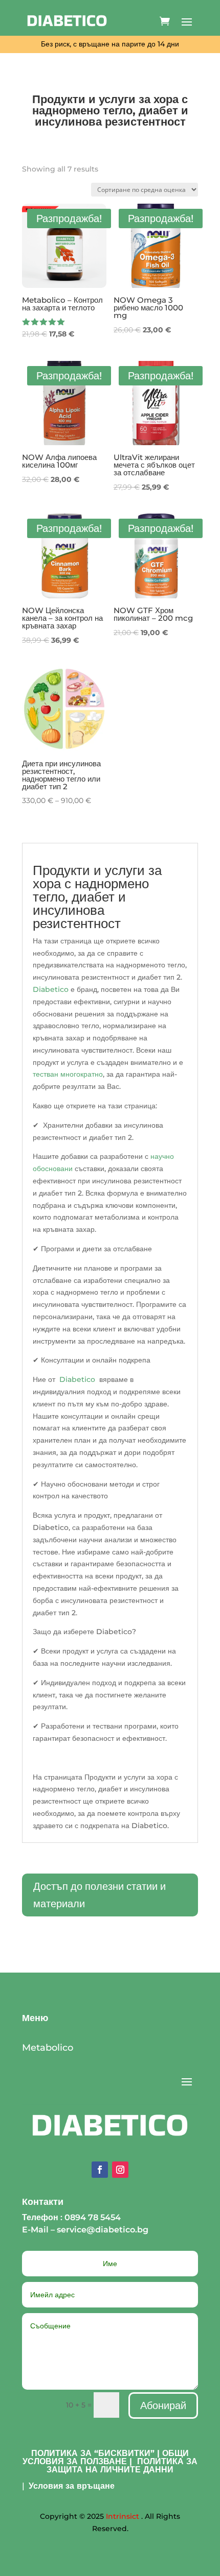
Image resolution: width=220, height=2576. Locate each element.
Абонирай (163, 2405)
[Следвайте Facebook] (100, 2170)
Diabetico (51, 989)
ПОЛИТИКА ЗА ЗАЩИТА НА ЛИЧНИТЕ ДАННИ (122, 2465)
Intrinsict (123, 2516)
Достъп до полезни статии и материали (100, 1895)
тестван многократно (68, 1074)
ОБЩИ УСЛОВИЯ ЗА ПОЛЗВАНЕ (106, 2457)
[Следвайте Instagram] (120, 2170)
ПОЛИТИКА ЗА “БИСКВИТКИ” (93, 2453)
